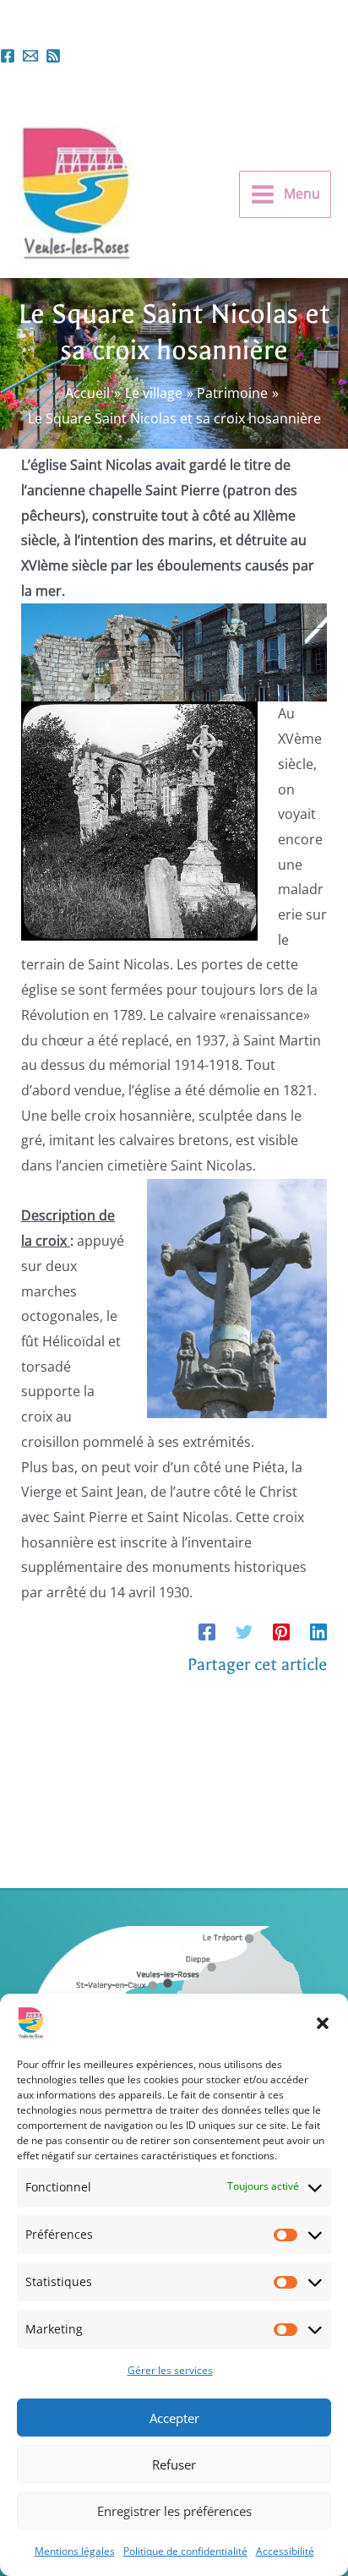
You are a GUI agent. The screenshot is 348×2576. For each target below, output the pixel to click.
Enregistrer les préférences (174, 2511)
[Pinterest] (281, 1632)
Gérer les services (170, 2370)
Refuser (174, 2464)
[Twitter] (244, 1632)
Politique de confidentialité (185, 2551)
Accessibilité (285, 2551)
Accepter (174, 2418)
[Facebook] (8, 56)
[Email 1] (30, 56)
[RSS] (53, 56)
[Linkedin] (318, 1632)
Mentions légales (75, 2551)
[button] (323, 2023)
